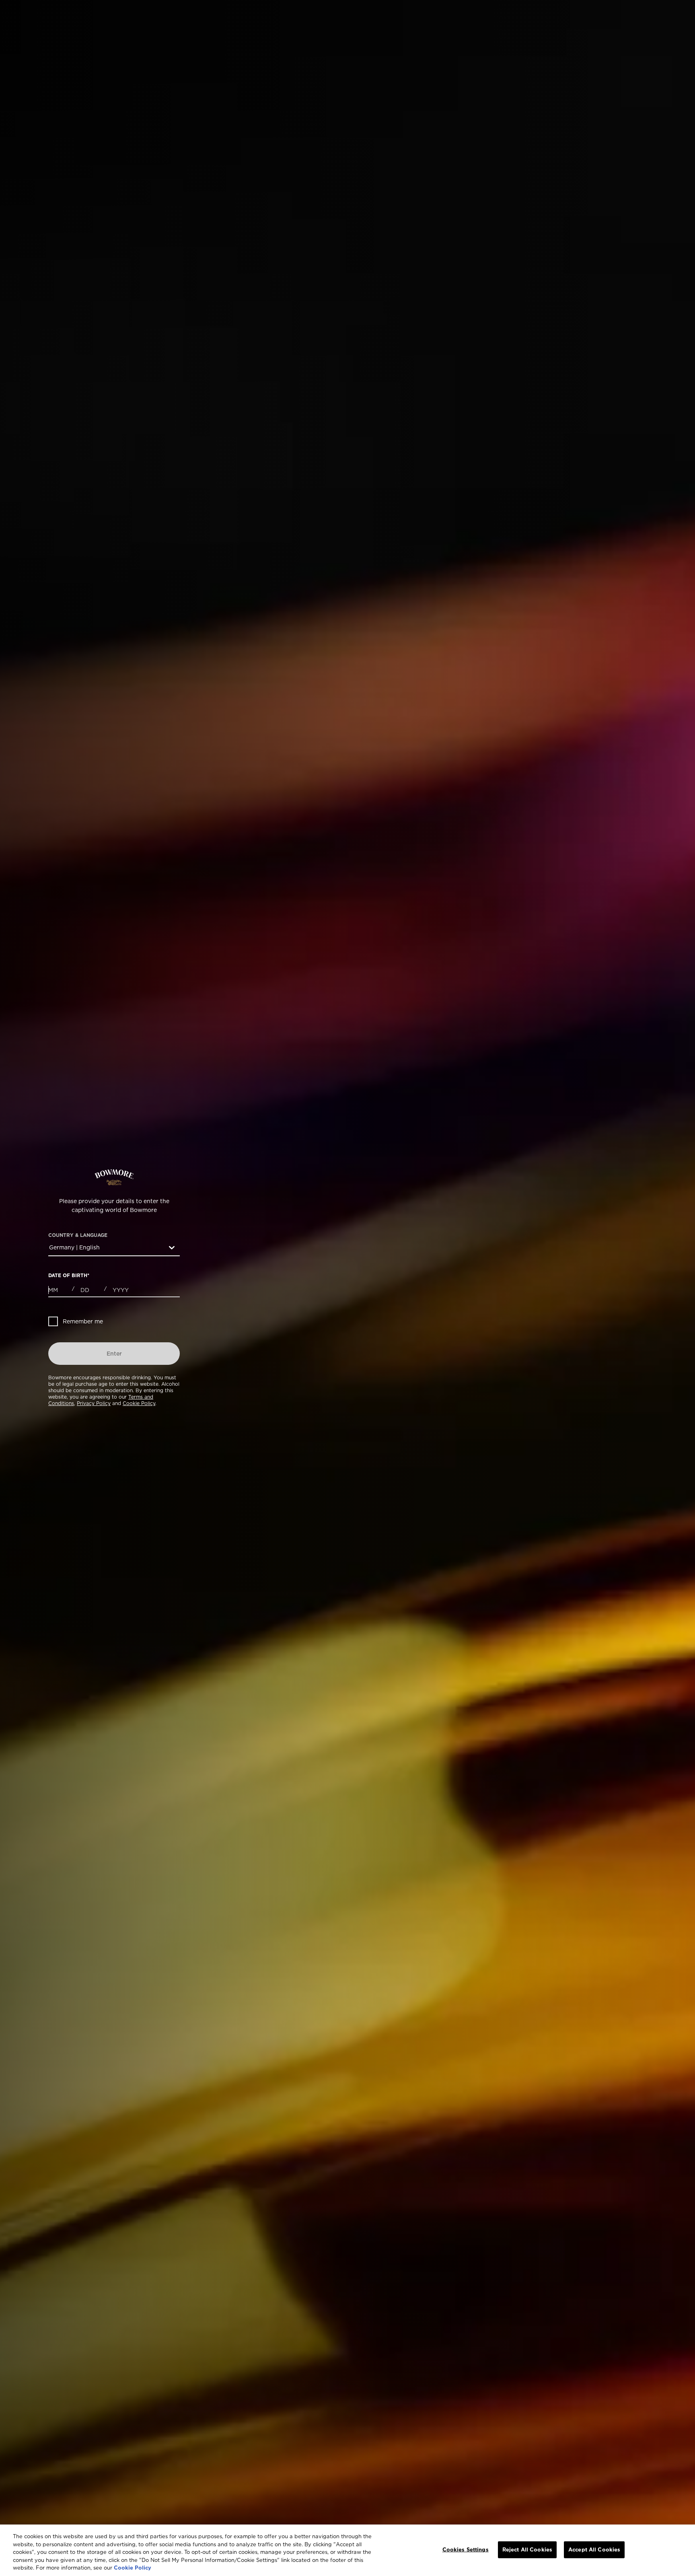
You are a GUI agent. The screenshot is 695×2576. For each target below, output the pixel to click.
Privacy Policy (94, 1403)
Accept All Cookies (594, 2549)
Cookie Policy (139, 1403)
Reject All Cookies (527, 2549)
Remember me (83, 1321)
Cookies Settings (466, 2549)
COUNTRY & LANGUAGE (78, 1235)
